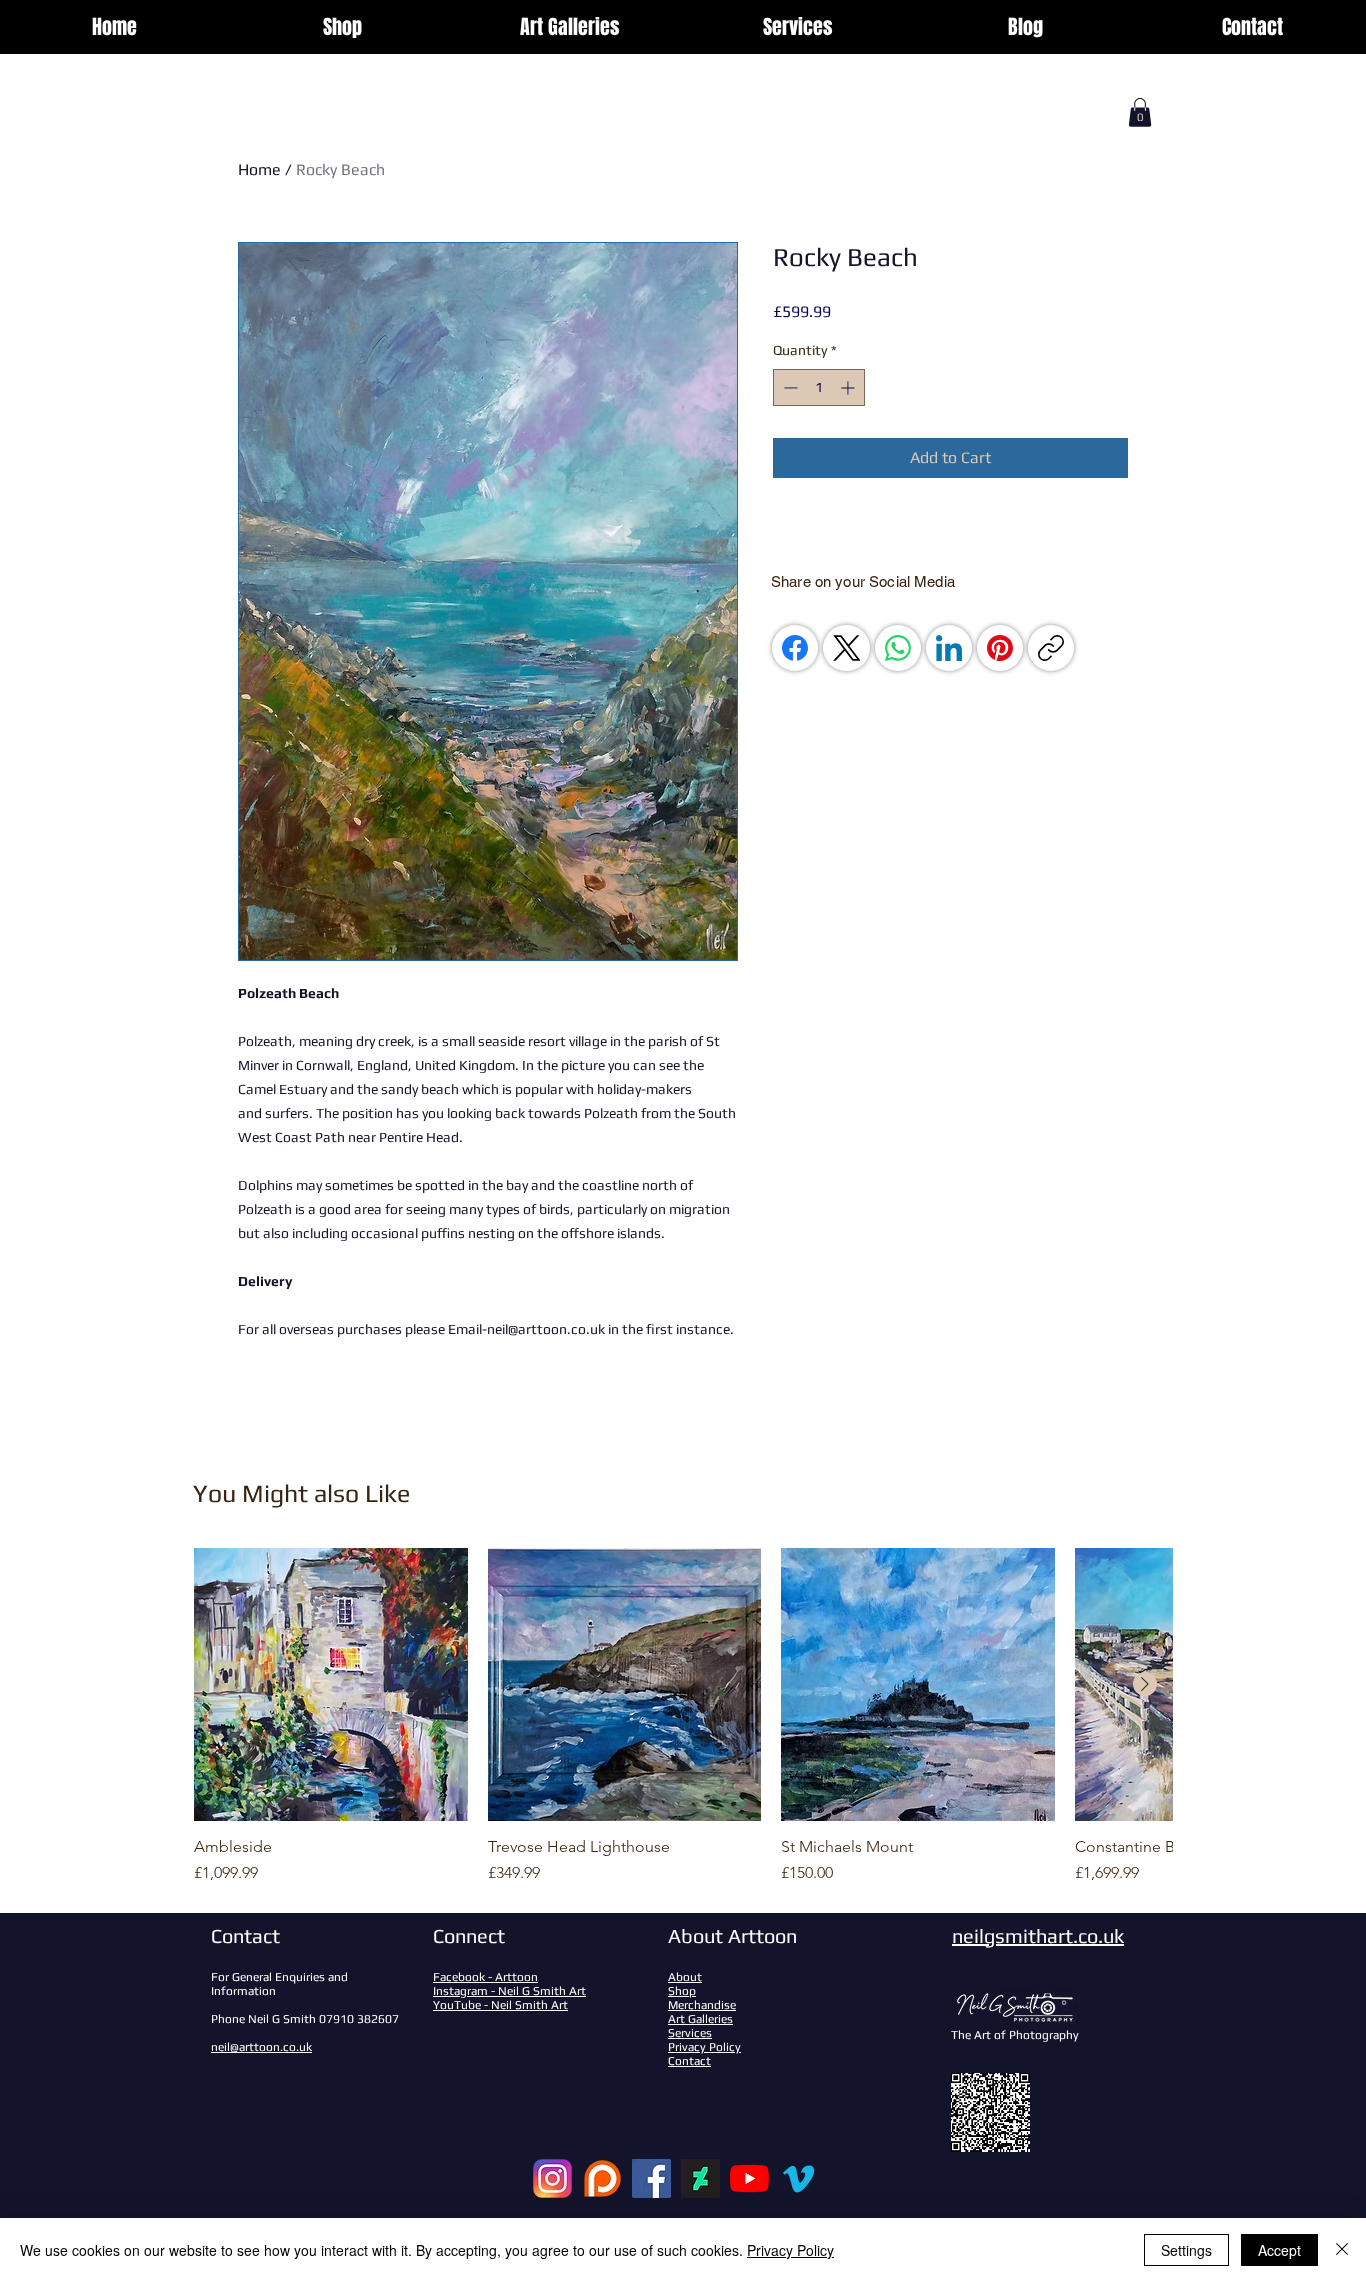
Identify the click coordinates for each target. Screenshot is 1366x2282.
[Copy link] (1051, 648)
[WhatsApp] (898, 648)
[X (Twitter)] (847, 648)
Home (259, 169)
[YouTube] (749, 2178)
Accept (1279, 2250)
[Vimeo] (798, 2178)
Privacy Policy (790, 2250)
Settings (1186, 2250)
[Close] (1342, 2250)
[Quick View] (331, 1685)
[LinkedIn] (949, 648)
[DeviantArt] (700, 2178)
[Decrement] (788, 387)
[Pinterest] (1000, 648)
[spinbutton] (819, 387)
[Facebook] (795, 648)
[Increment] (849, 387)
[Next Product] (1145, 1684)
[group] (683, 1717)
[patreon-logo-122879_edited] (602, 2178)
